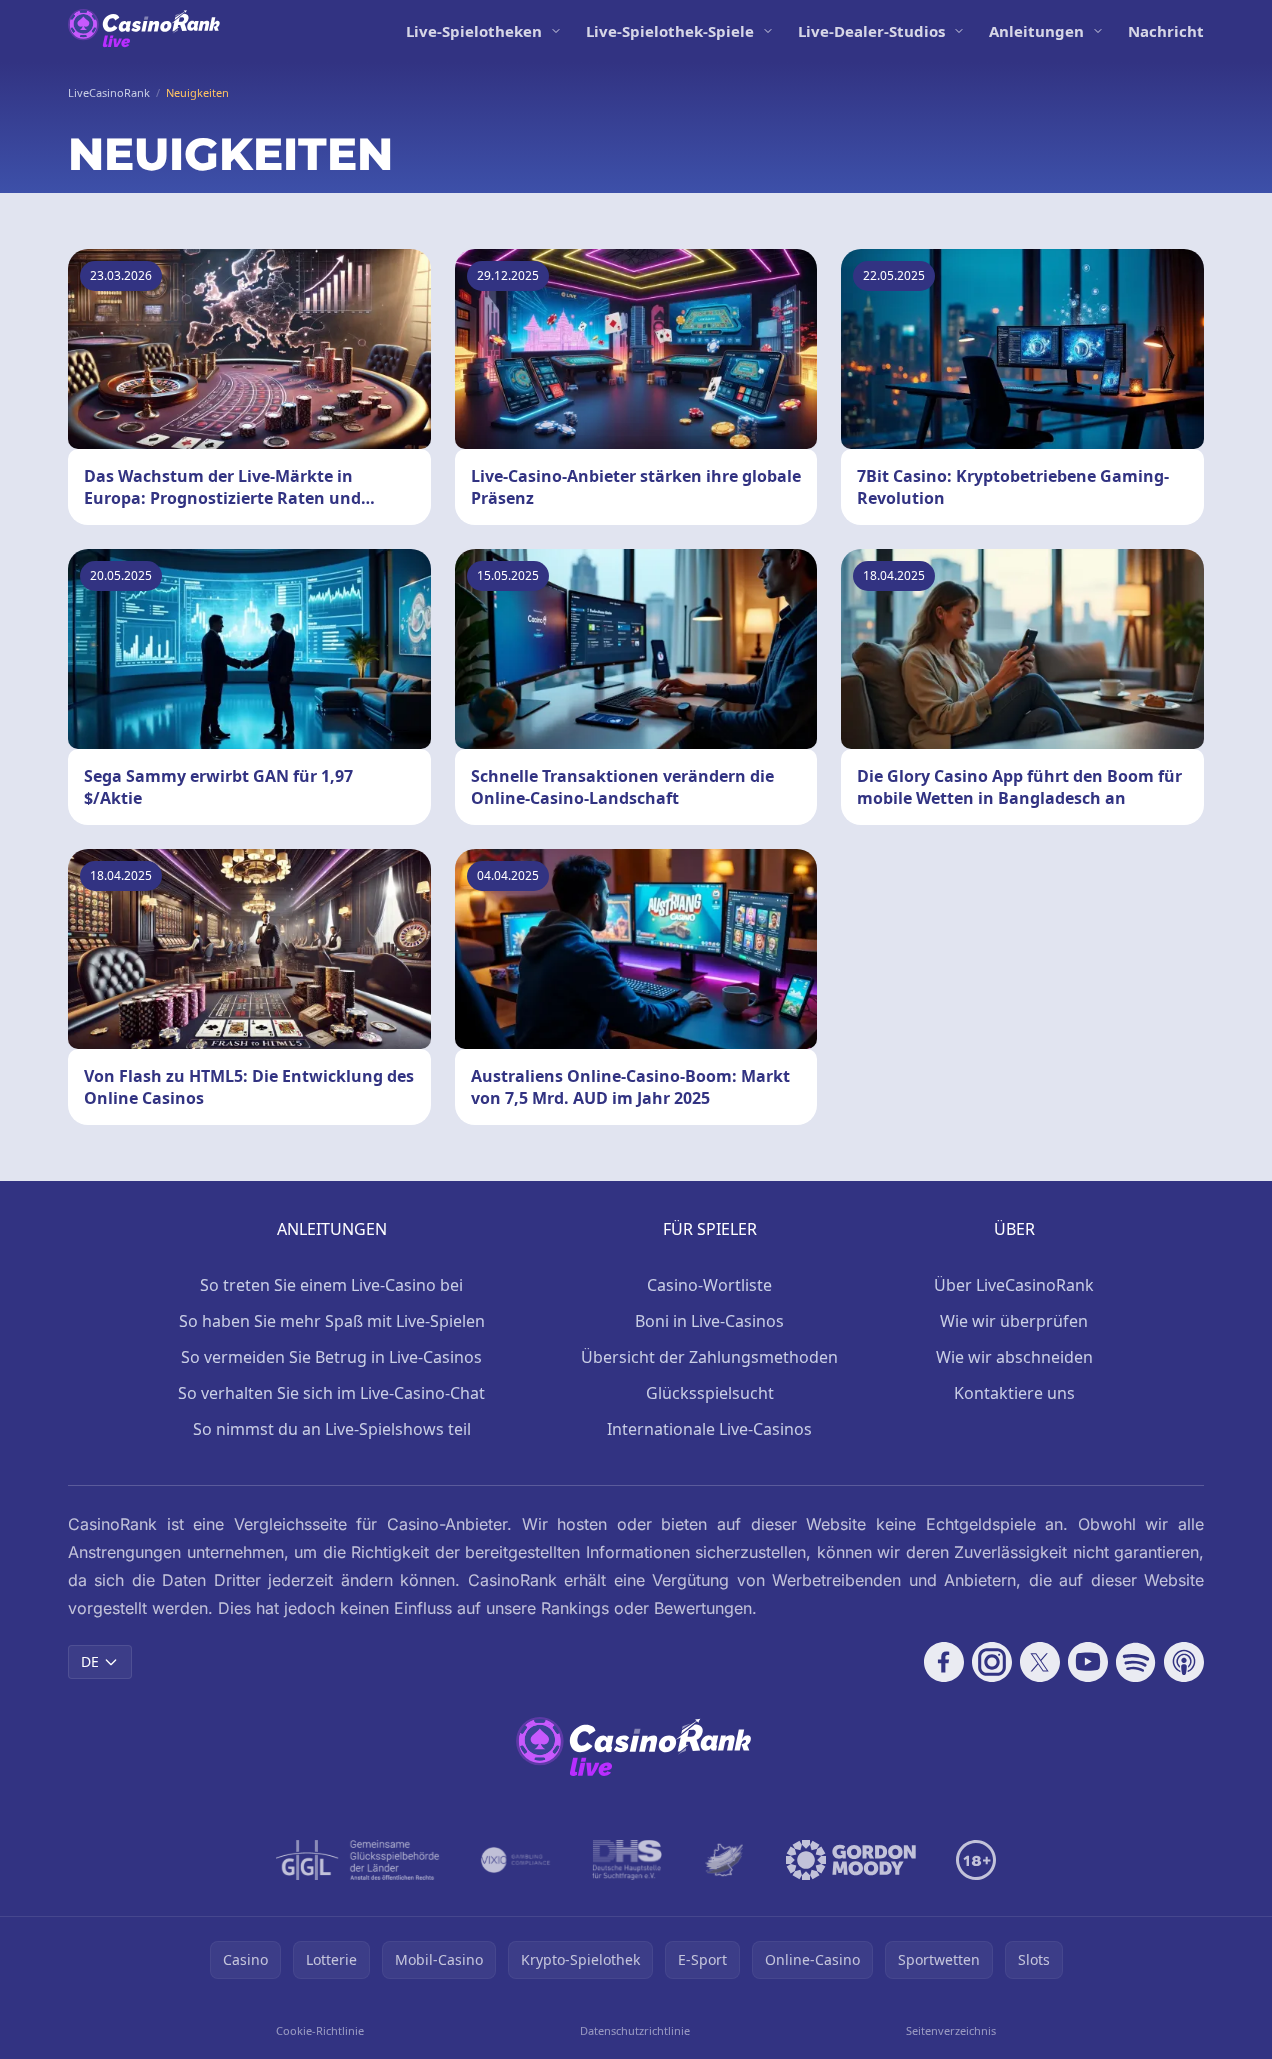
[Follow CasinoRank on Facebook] (944, 1662)
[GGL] (358, 1860)
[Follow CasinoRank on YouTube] (1088, 1662)
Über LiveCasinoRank (1014, 1285)
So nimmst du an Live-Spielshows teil (332, 1429)
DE (90, 1661)
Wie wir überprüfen (1014, 1321)
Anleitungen (1036, 31)
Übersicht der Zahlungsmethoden (709, 1357)
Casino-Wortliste (709, 1285)
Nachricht (1166, 31)
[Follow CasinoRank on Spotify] (1136, 1662)
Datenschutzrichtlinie (635, 2030)
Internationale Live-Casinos (709, 1429)
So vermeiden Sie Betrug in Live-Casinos (331, 1357)
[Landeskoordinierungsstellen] (724, 1860)
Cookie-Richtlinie (320, 2030)
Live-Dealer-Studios (871, 31)
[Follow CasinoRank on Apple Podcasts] (1184, 1662)
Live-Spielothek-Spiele (670, 31)
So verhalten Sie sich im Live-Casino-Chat (331, 1393)
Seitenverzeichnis (951, 2030)
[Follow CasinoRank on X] (1040, 1662)
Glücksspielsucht (710, 1393)
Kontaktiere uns (1014, 1393)
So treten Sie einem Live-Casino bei (331, 1285)
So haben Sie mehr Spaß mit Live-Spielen (332, 1321)
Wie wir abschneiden (1014, 1357)
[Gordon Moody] (851, 1860)
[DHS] (627, 1860)
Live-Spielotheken (474, 31)
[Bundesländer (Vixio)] (516, 1860)
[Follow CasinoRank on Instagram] (992, 1662)
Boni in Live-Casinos (709, 1321)
